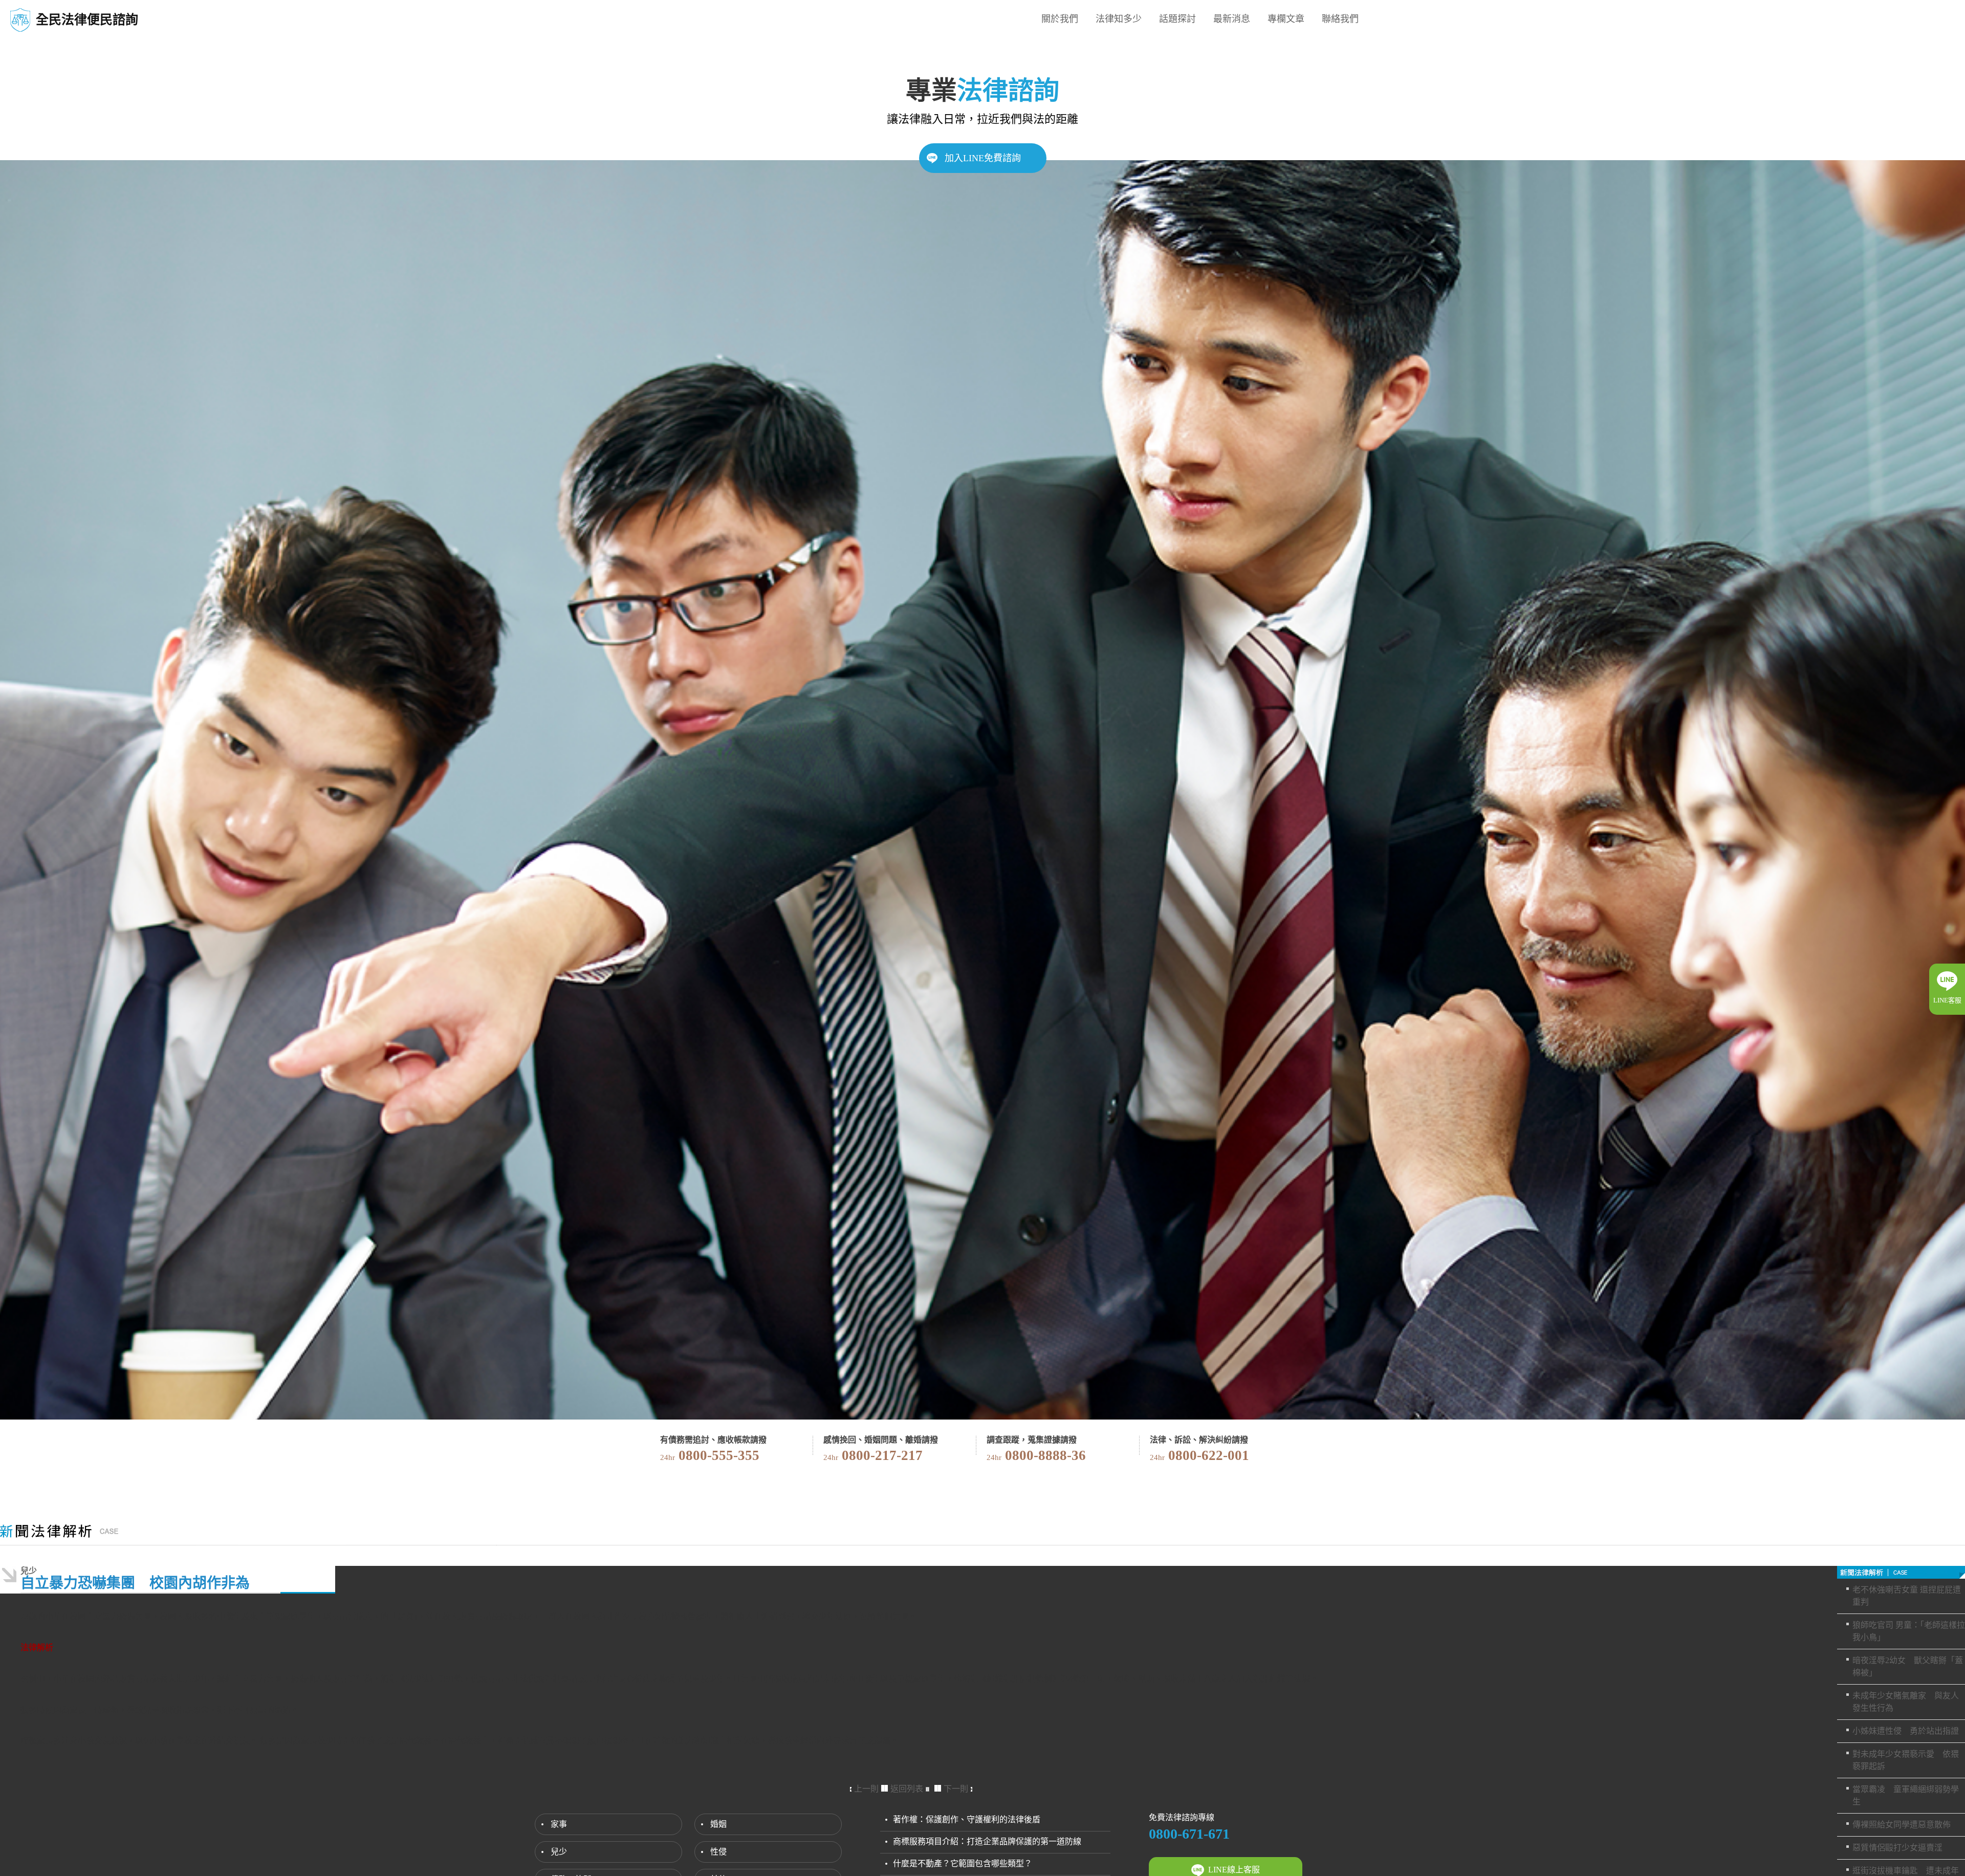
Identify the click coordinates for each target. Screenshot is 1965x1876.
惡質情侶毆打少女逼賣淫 (1897, 1848)
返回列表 (907, 1789)
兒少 (559, 1852)
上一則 (866, 1789)
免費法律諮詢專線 (1182, 1817)
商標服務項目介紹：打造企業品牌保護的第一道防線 (987, 1841)
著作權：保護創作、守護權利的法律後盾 (967, 1819)
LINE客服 (1947, 1000)
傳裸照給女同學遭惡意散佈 (1902, 1825)
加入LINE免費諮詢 (983, 158)
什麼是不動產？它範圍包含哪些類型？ (963, 1863)
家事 (559, 1824)
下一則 (956, 1789)
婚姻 (718, 1824)
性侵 (718, 1852)
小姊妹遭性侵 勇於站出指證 (1906, 1731)
